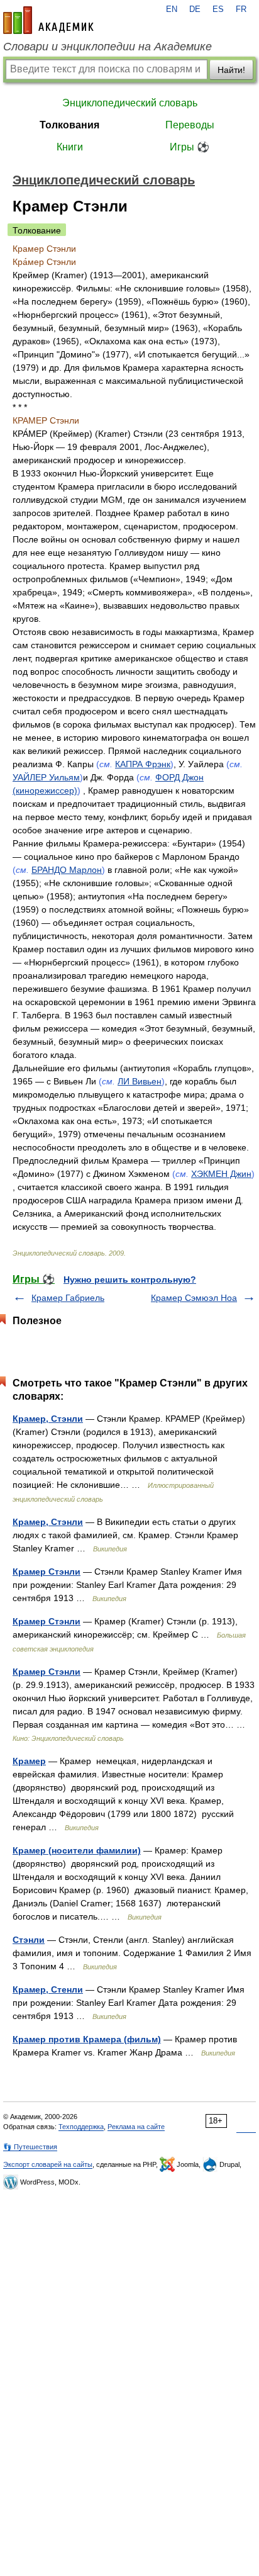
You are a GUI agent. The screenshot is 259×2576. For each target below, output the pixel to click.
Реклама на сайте (136, 2127)
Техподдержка (81, 2127)
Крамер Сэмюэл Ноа (194, 1298)
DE (195, 9)
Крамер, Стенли (48, 1989)
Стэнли (29, 1940)
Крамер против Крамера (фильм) (87, 2039)
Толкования (69, 125)
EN (172, 9)
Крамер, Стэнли (48, 1419)
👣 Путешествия (30, 2147)
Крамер (29, 1761)
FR (241, 9)
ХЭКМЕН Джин (221, 1174)
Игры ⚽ (190, 147)
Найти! (231, 70)
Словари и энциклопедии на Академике (107, 47)
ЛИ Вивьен (140, 1081)
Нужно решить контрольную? (130, 1280)
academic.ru (48, 20)
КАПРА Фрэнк (143, 764)
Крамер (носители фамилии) (77, 1850)
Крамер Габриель (68, 1298)
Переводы (190, 125)
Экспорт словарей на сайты (48, 2164)
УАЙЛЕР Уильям (46, 777)
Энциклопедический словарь (130, 103)
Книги (70, 147)
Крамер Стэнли (47, 1572)
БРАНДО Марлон (67, 870)
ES (218, 9)
